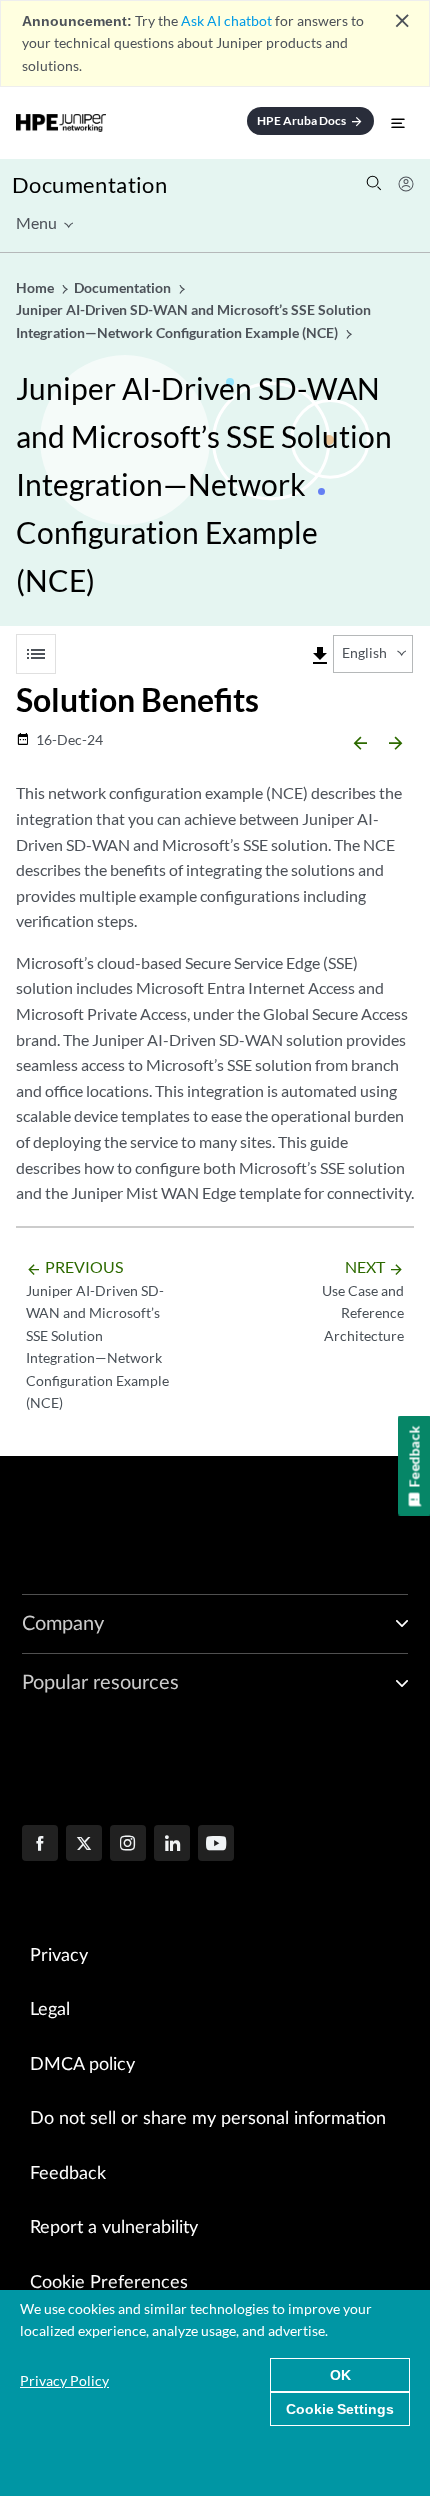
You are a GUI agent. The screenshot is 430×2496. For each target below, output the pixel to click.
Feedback (68, 2174)
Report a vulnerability (114, 2228)
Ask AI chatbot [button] (226, 20)
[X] (84, 1845)
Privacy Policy (64, 2380)
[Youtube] (216, 1845)
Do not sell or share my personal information (208, 2119)
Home (36, 287)
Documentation (89, 184)
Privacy (59, 1956)
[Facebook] (40, 1845)
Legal (50, 2010)
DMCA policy (82, 2065)
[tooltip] (320, 656)
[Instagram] (128, 1845)
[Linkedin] (172, 1845)
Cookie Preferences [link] (109, 2283)
